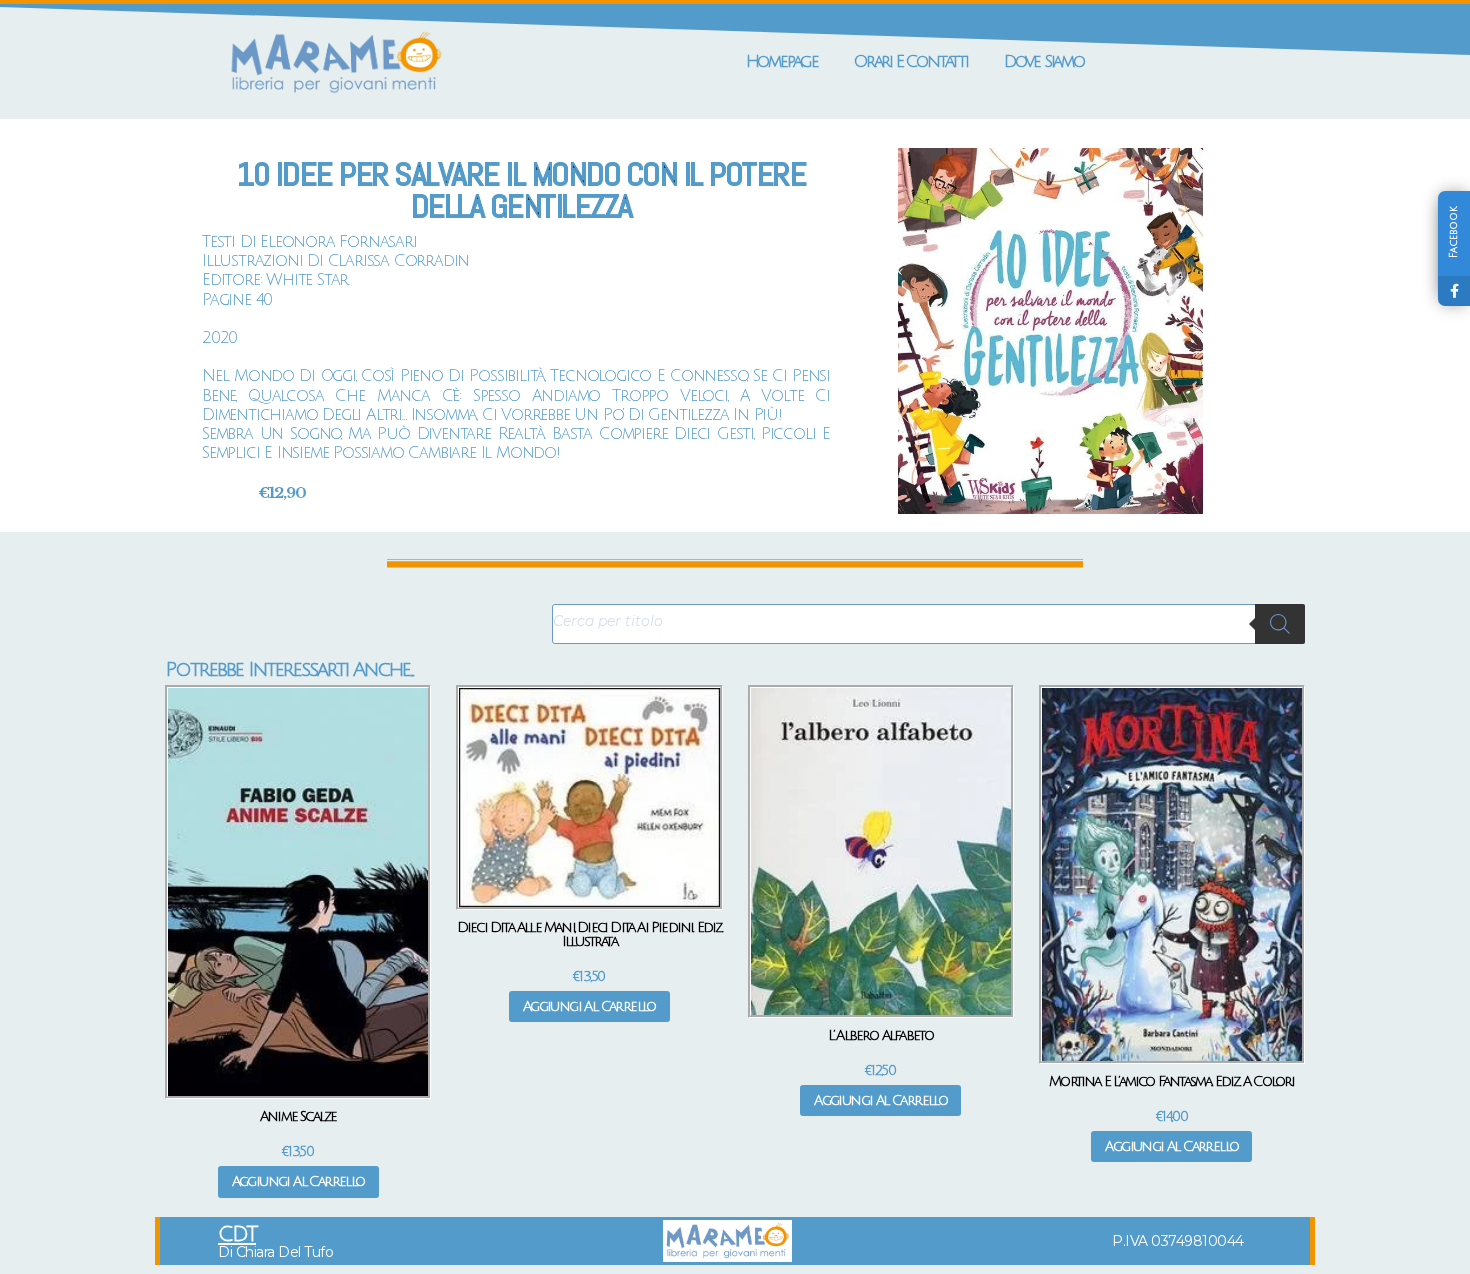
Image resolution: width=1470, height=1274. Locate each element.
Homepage (782, 61)
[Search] (1280, 624)
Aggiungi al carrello (298, 1181)
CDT (237, 1234)
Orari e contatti (911, 61)
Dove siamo (1044, 61)
